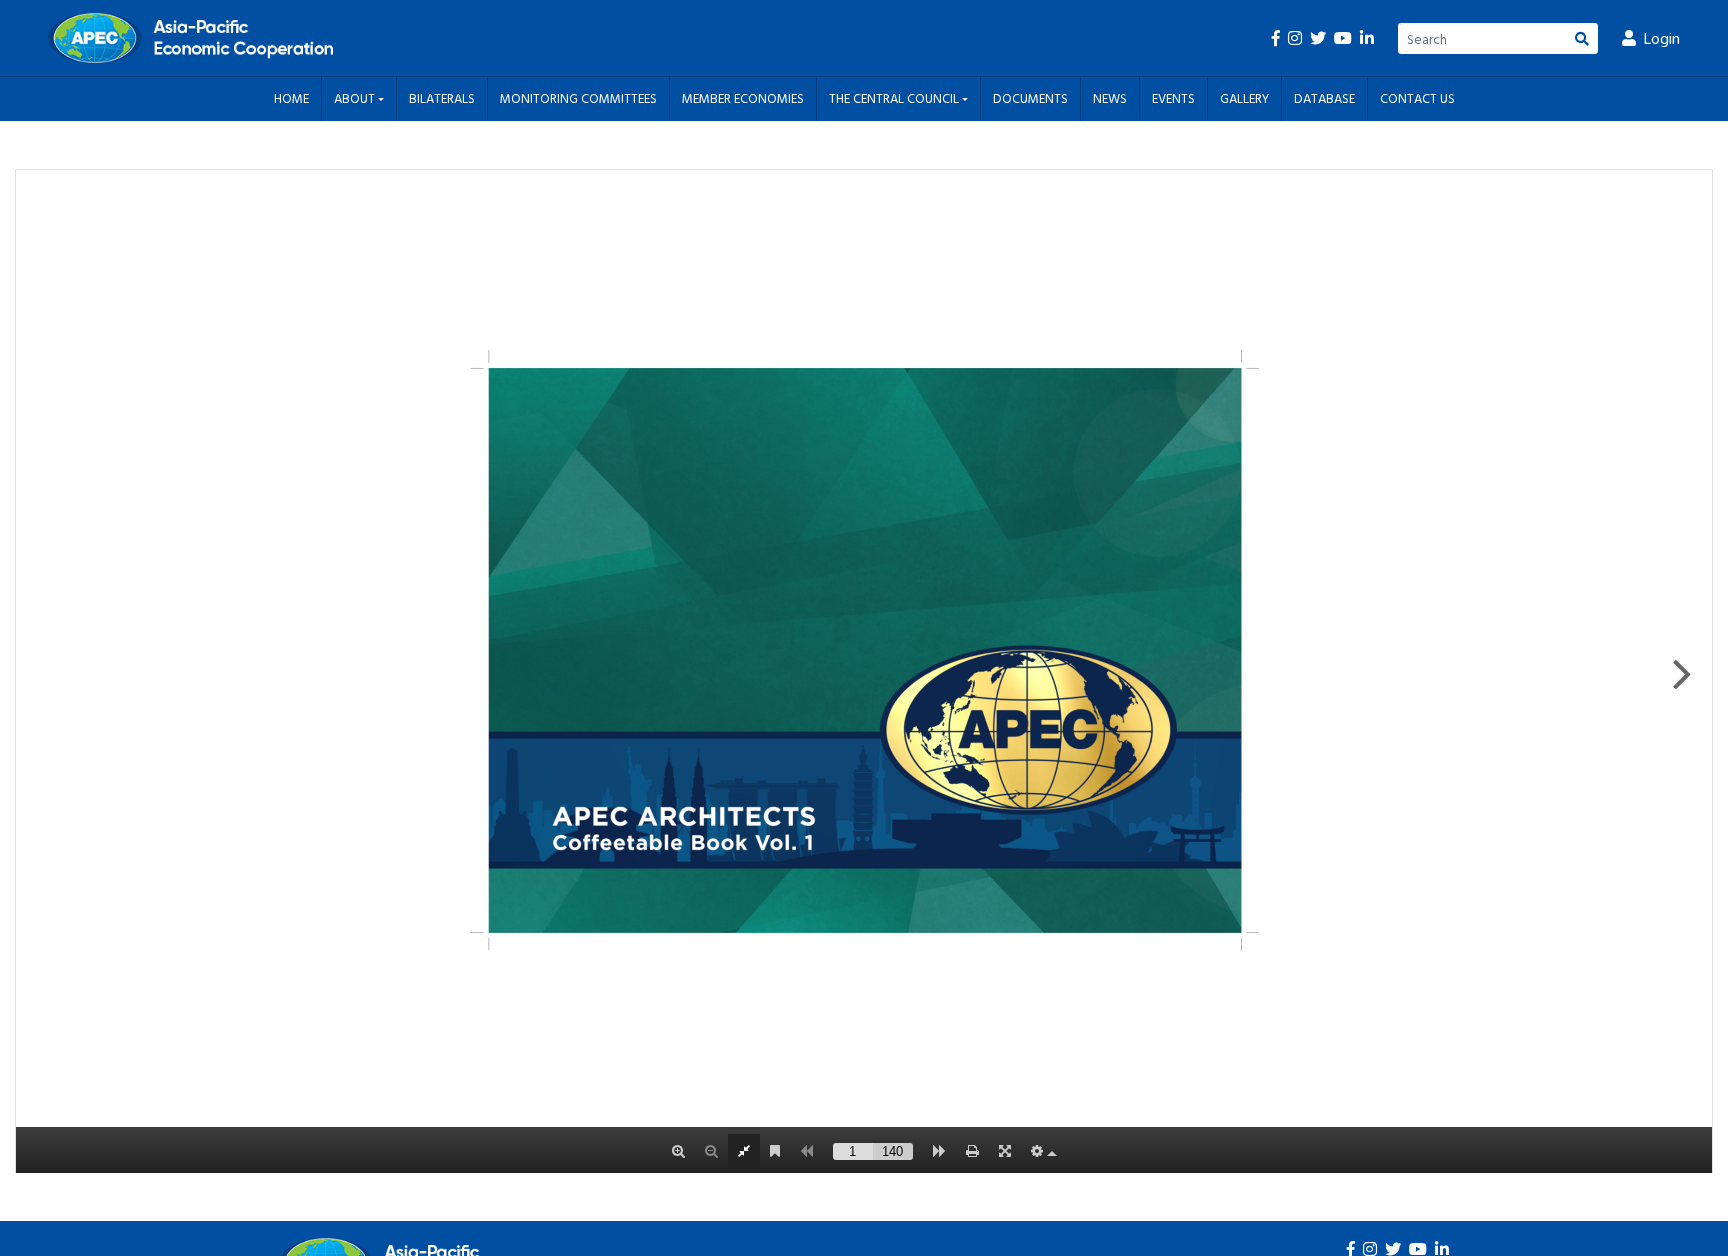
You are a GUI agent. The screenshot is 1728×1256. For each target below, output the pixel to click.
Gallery (1244, 98)
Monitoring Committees (578, 98)
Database (1324, 98)
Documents (1030, 98)
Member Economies (743, 98)
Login (1662, 38)
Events (1173, 98)
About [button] (356, 98)
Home (291, 98)
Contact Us (1417, 98)
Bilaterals (442, 98)
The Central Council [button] (895, 98)
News (1110, 98)
